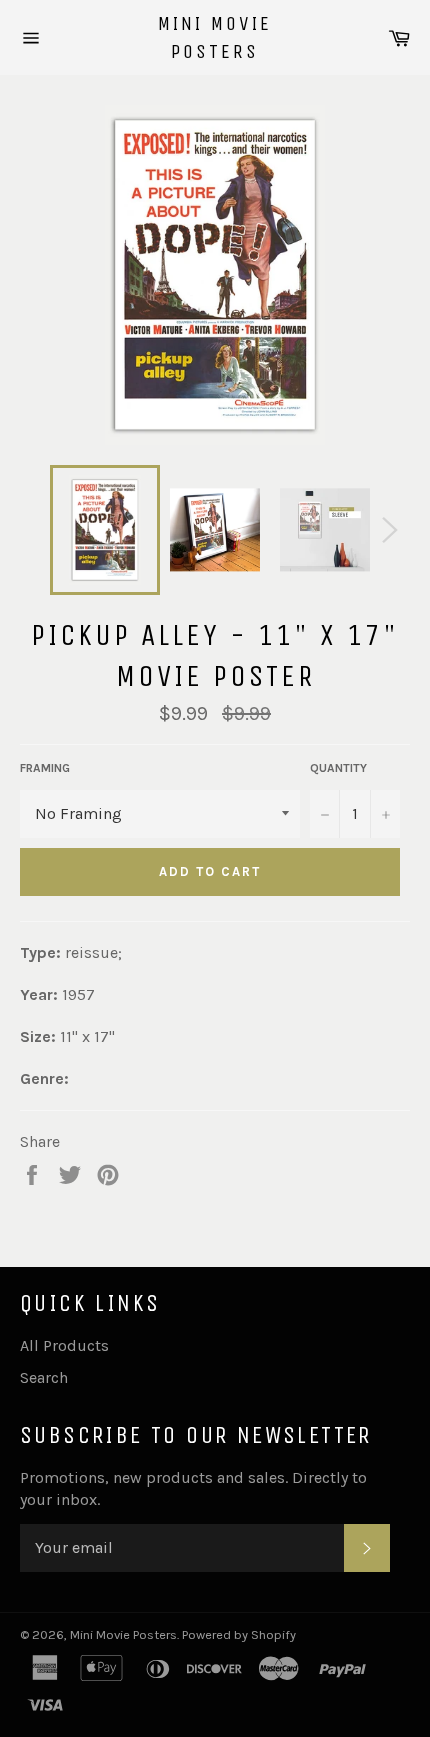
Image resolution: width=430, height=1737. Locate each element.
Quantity (338, 768)
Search (44, 1377)
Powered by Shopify (239, 1634)
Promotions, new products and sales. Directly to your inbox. (193, 1488)
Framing (45, 768)
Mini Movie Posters (215, 37)
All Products (64, 1345)
